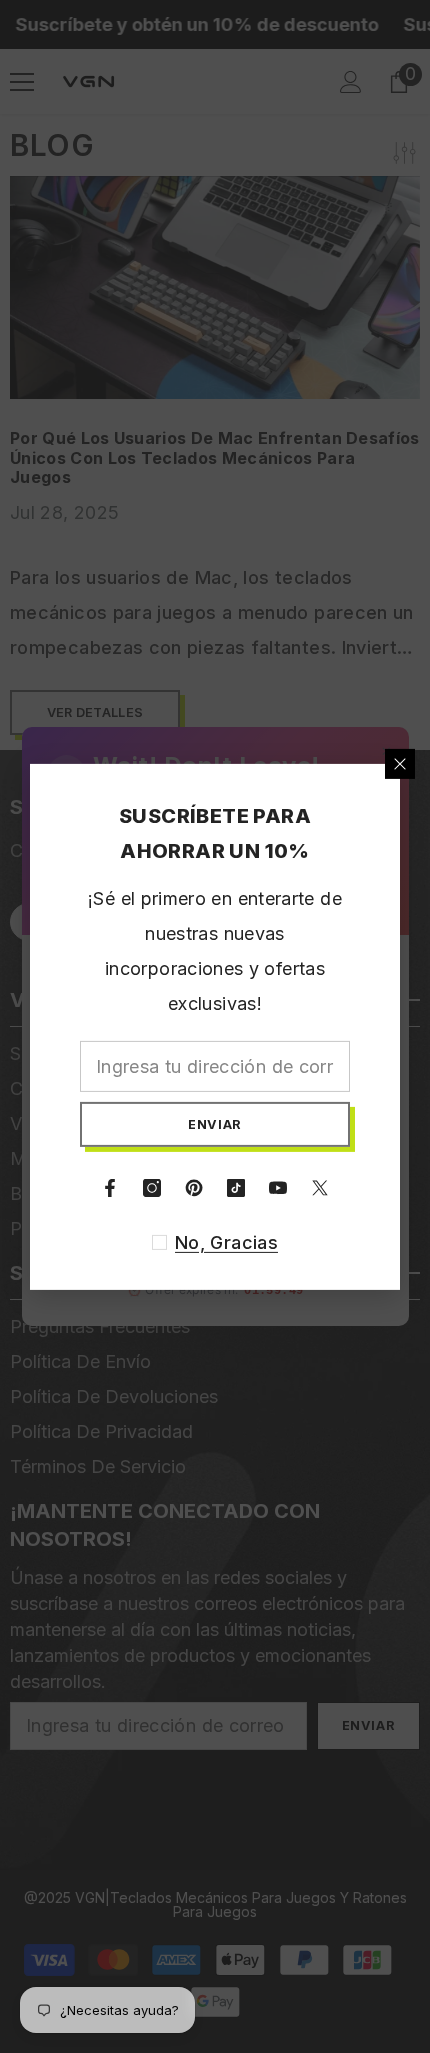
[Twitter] (320, 1188)
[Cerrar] (400, 763)
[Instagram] (152, 1188)
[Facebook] (110, 1188)
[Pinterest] (194, 1188)
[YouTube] (278, 1188)
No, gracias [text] (226, 1242)
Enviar (215, 1123)
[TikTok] (236, 1188)
